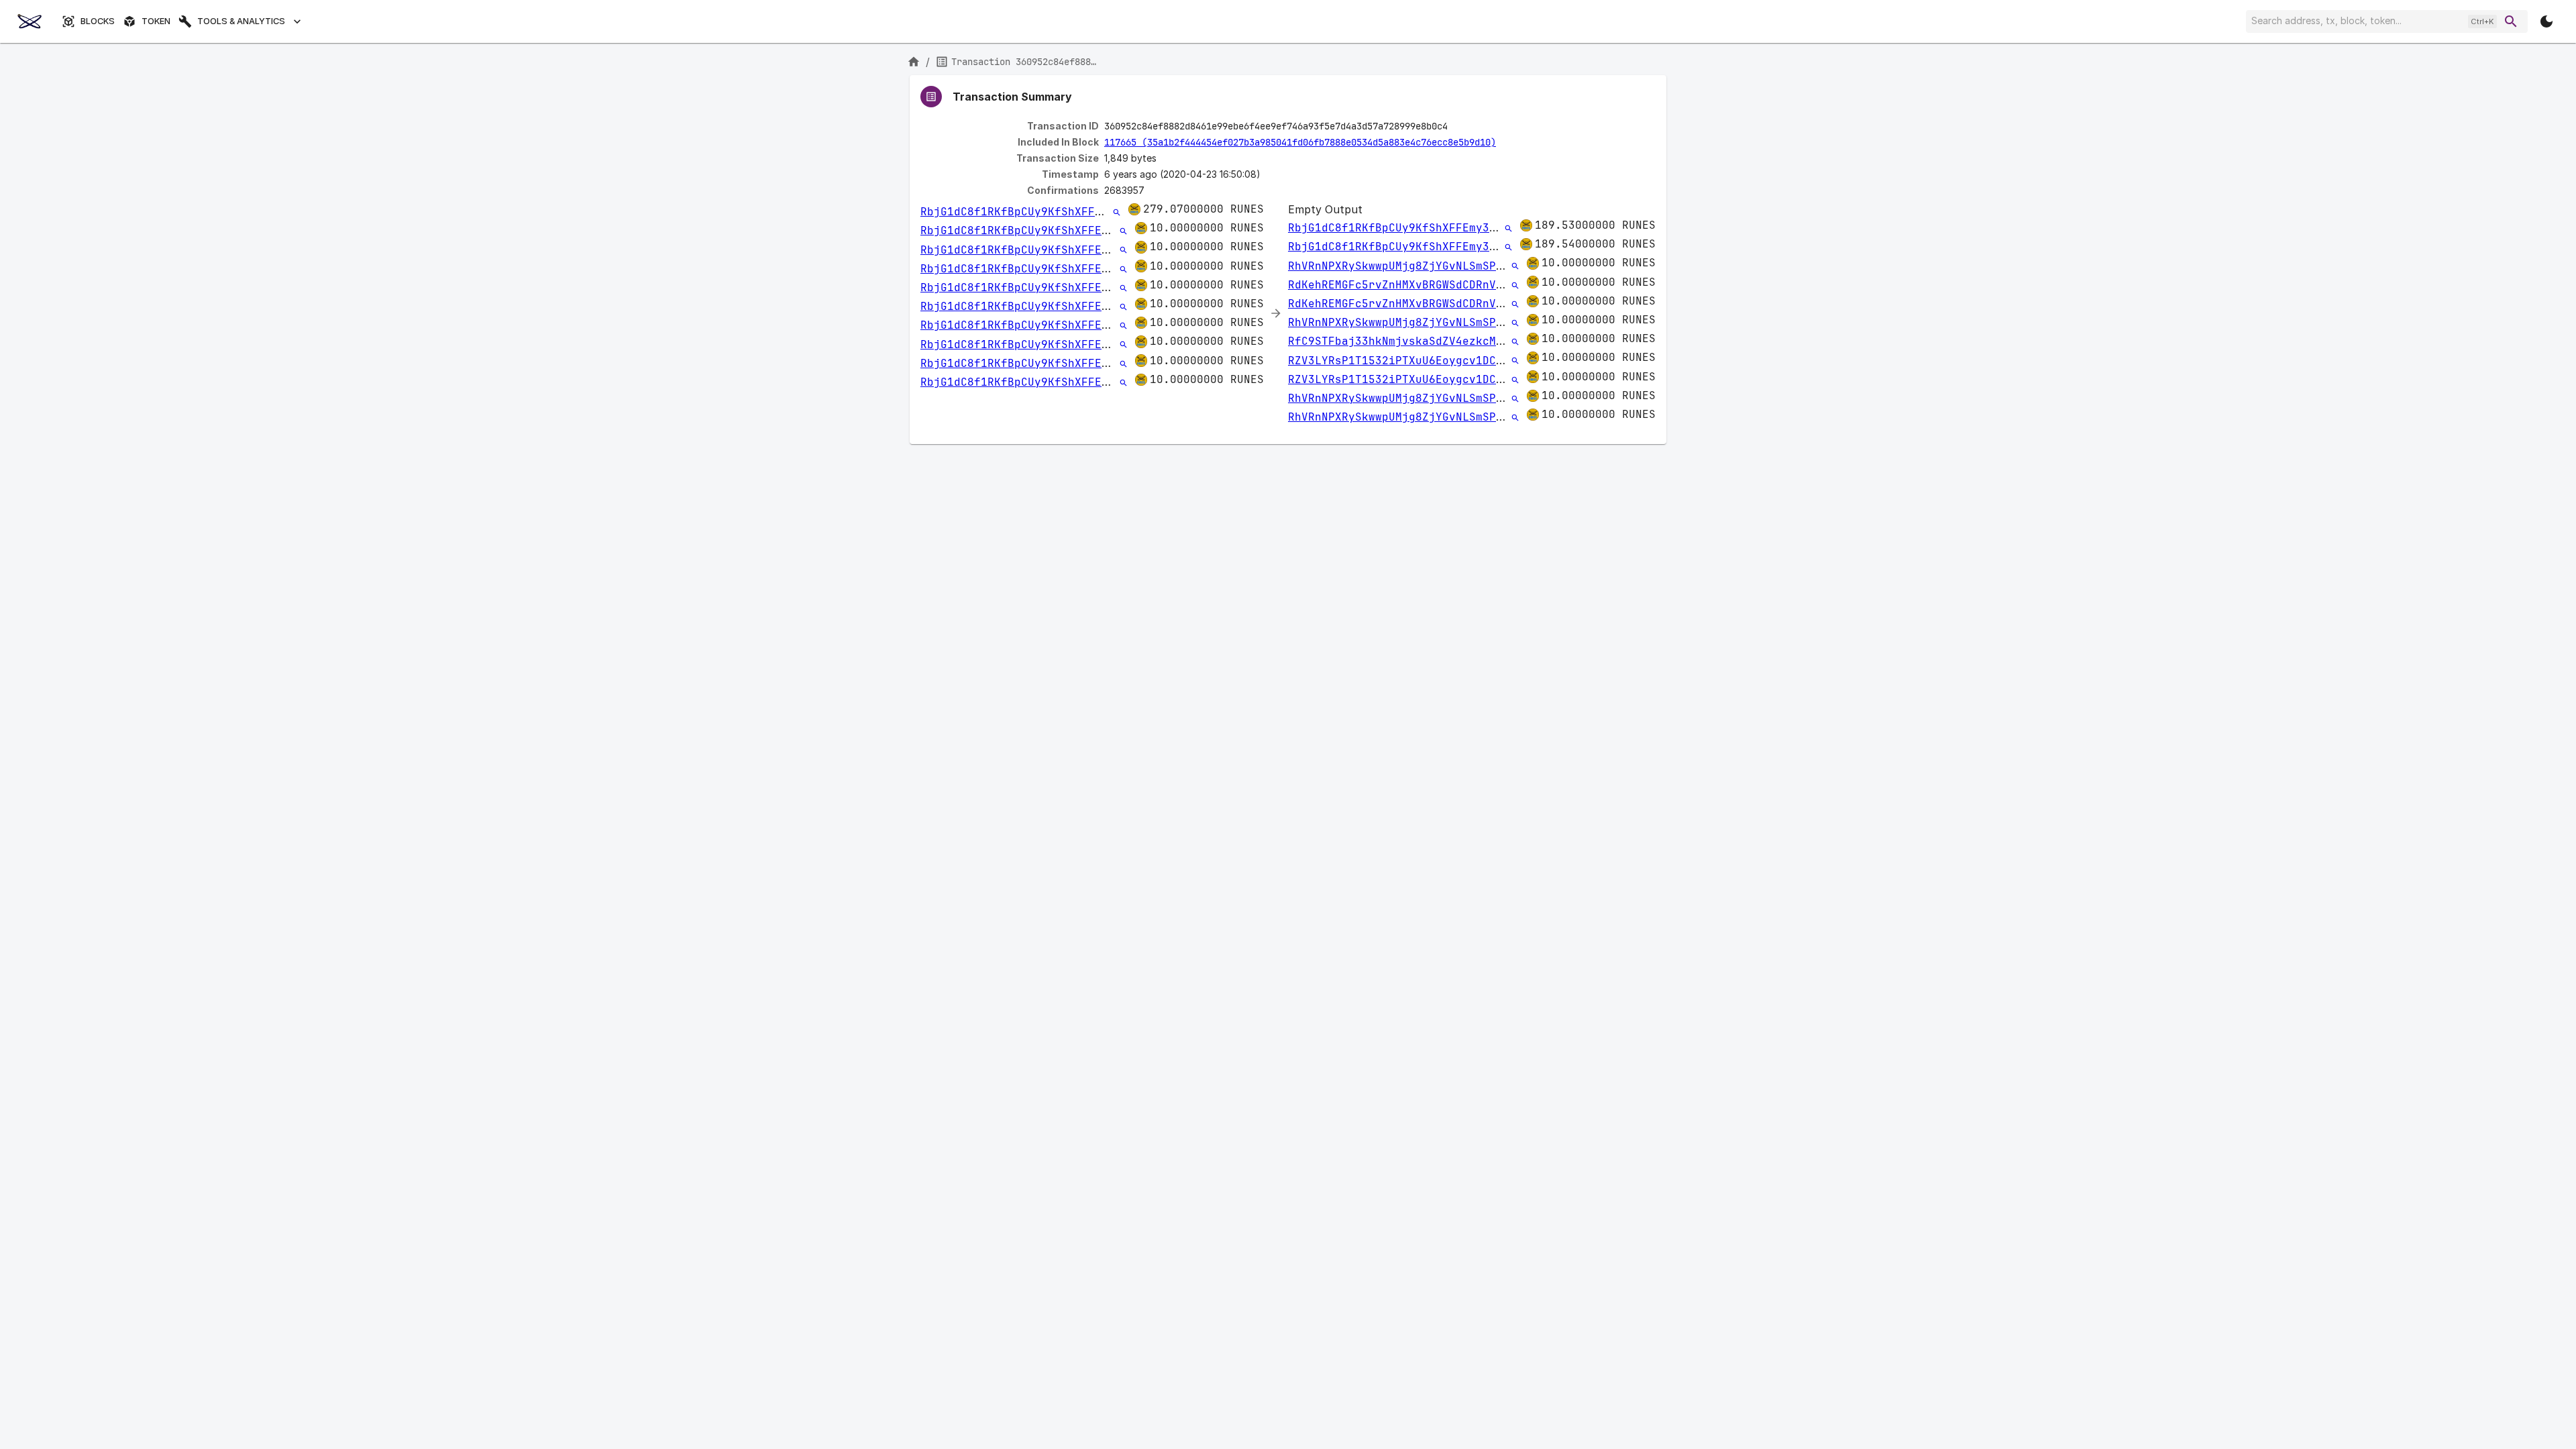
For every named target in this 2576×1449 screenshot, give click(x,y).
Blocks (98, 21)
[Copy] (1456, 127)
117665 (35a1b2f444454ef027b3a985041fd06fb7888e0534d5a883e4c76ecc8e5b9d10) (1300, 142)
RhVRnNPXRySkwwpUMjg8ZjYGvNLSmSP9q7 (1402, 266)
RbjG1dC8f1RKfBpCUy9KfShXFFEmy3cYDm (1034, 212)
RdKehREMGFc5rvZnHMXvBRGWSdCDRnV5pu (1402, 285)
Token (156, 21)
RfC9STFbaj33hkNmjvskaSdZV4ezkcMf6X (1402, 341)
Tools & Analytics (241, 21)
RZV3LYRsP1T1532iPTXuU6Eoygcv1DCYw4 (1402, 361)
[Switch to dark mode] (2546, 21)
